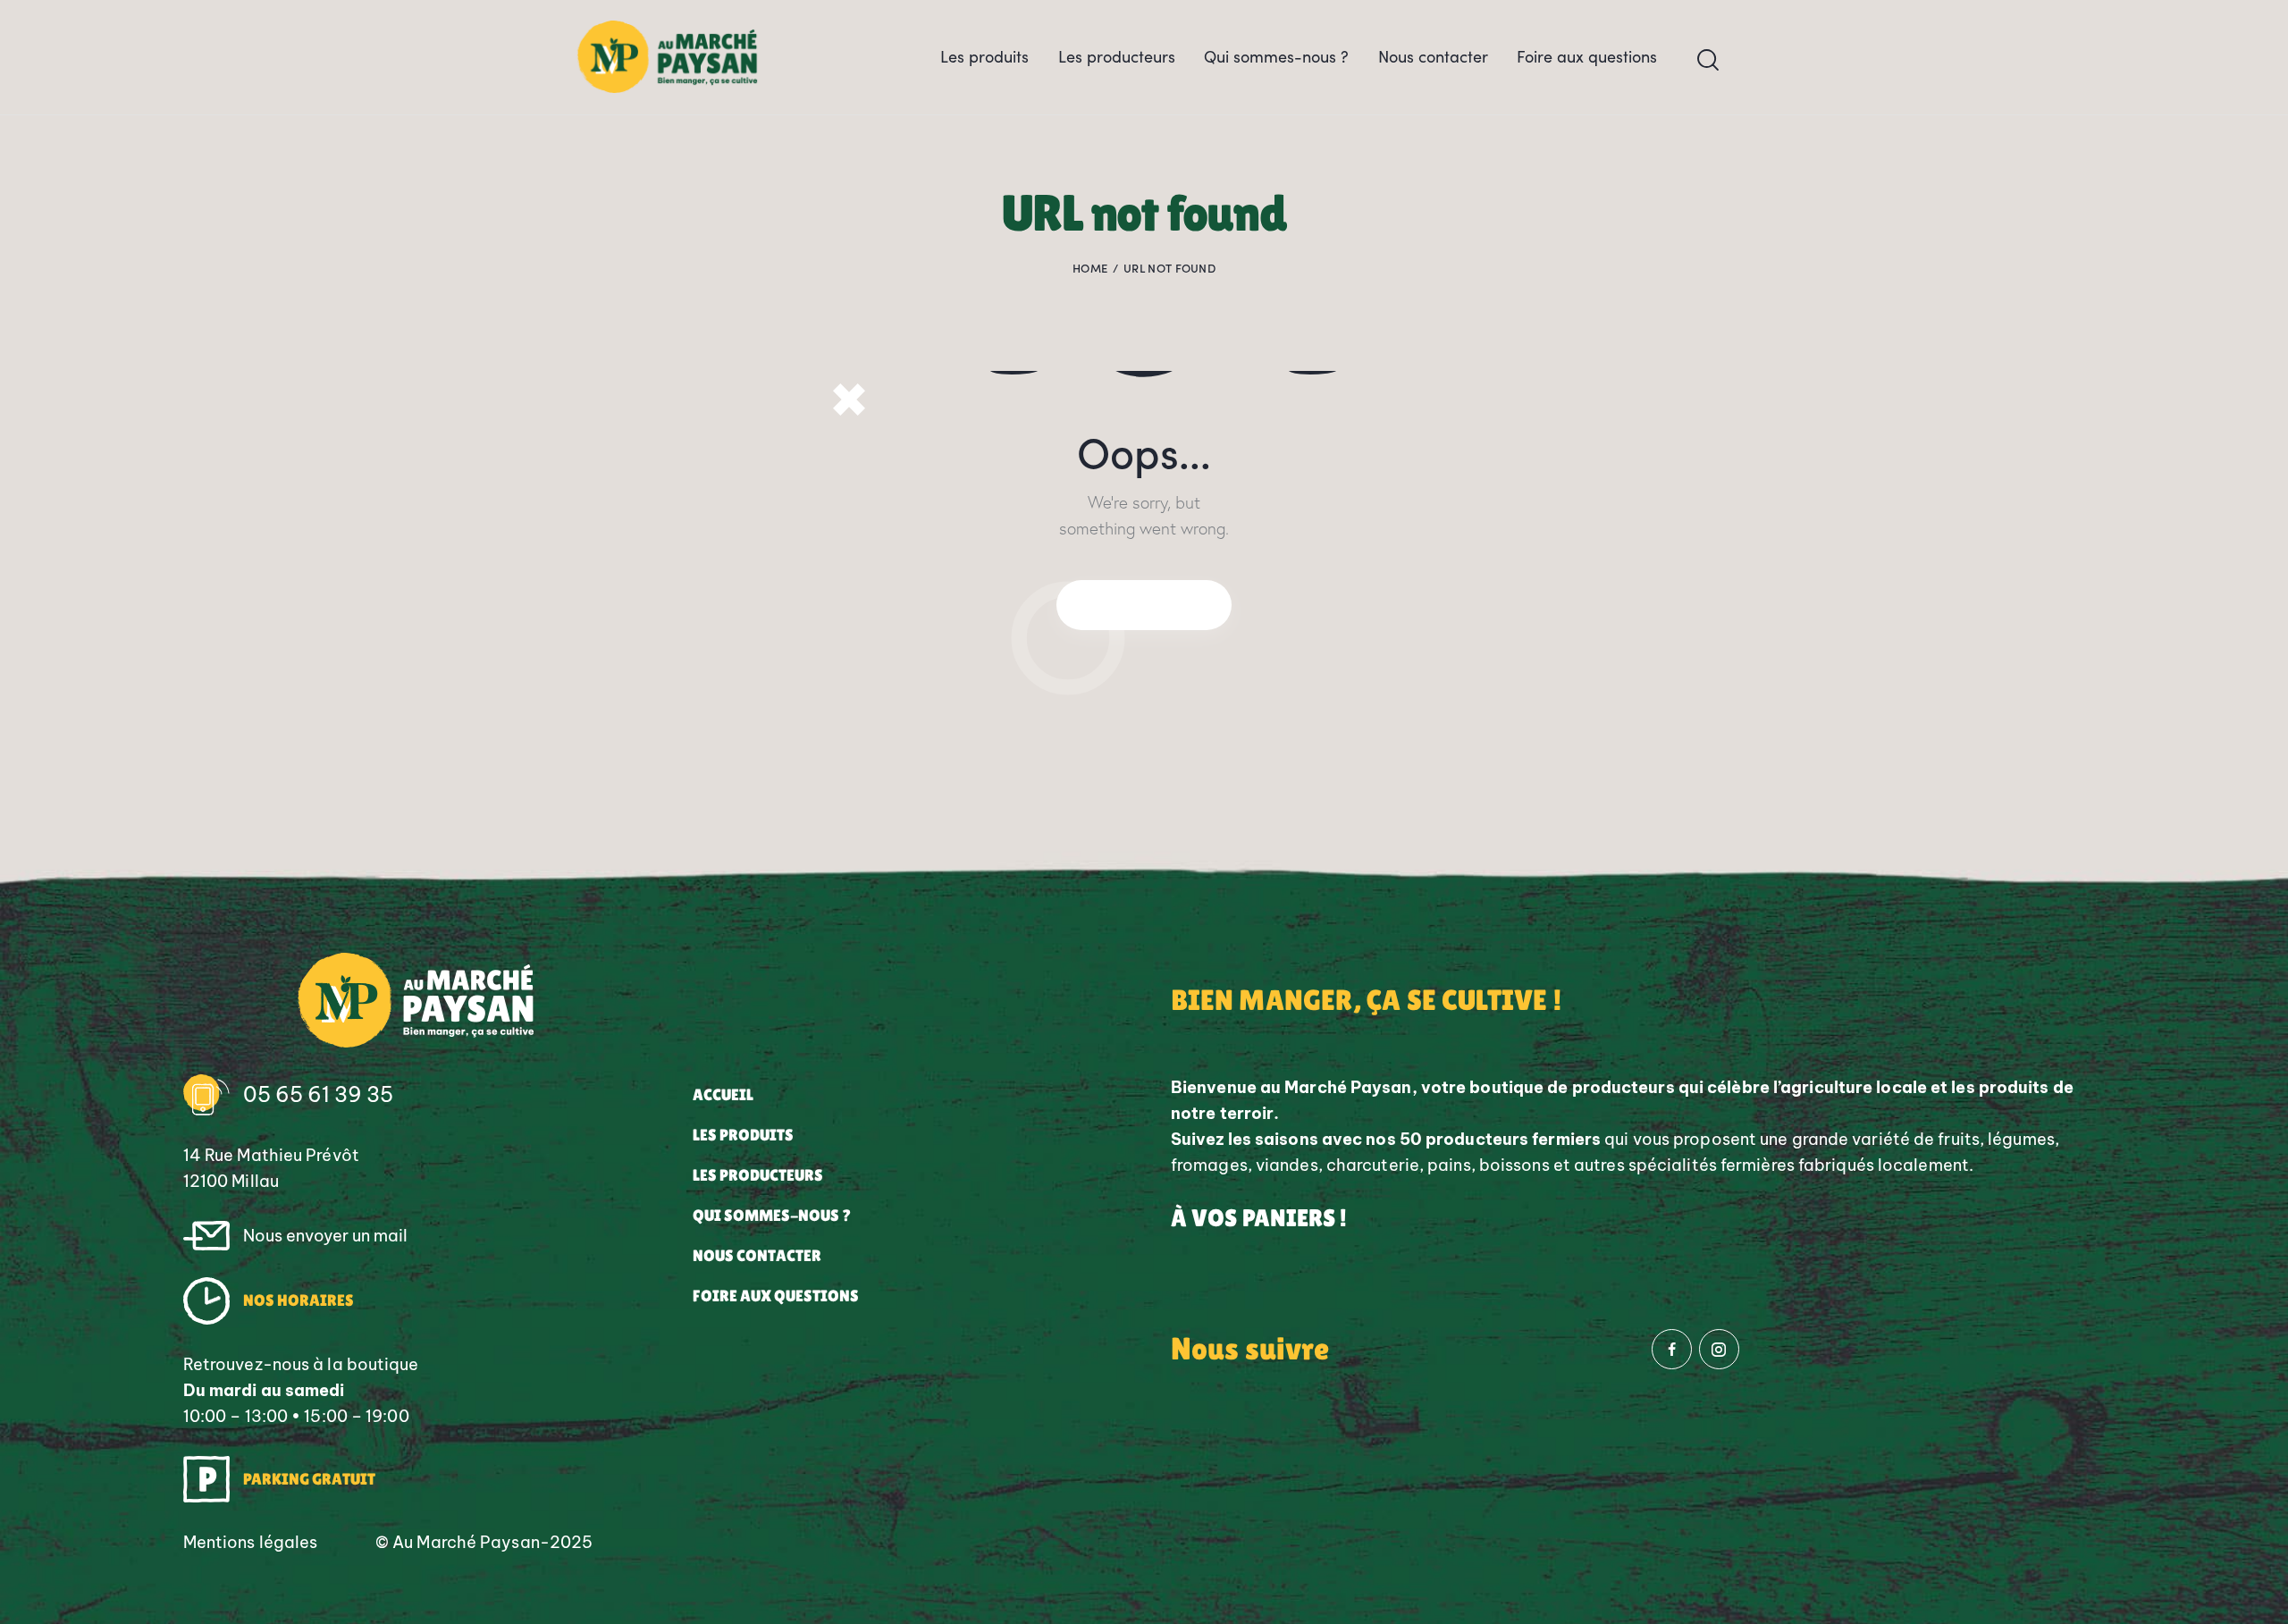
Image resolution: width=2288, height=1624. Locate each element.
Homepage (1144, 604)
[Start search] (1708, 60)
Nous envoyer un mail (325, 1236)
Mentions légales (251, 1542)
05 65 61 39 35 (318, 1094)
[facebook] (1672, 1349)
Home (1090, 268)
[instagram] (1719, 1349)
